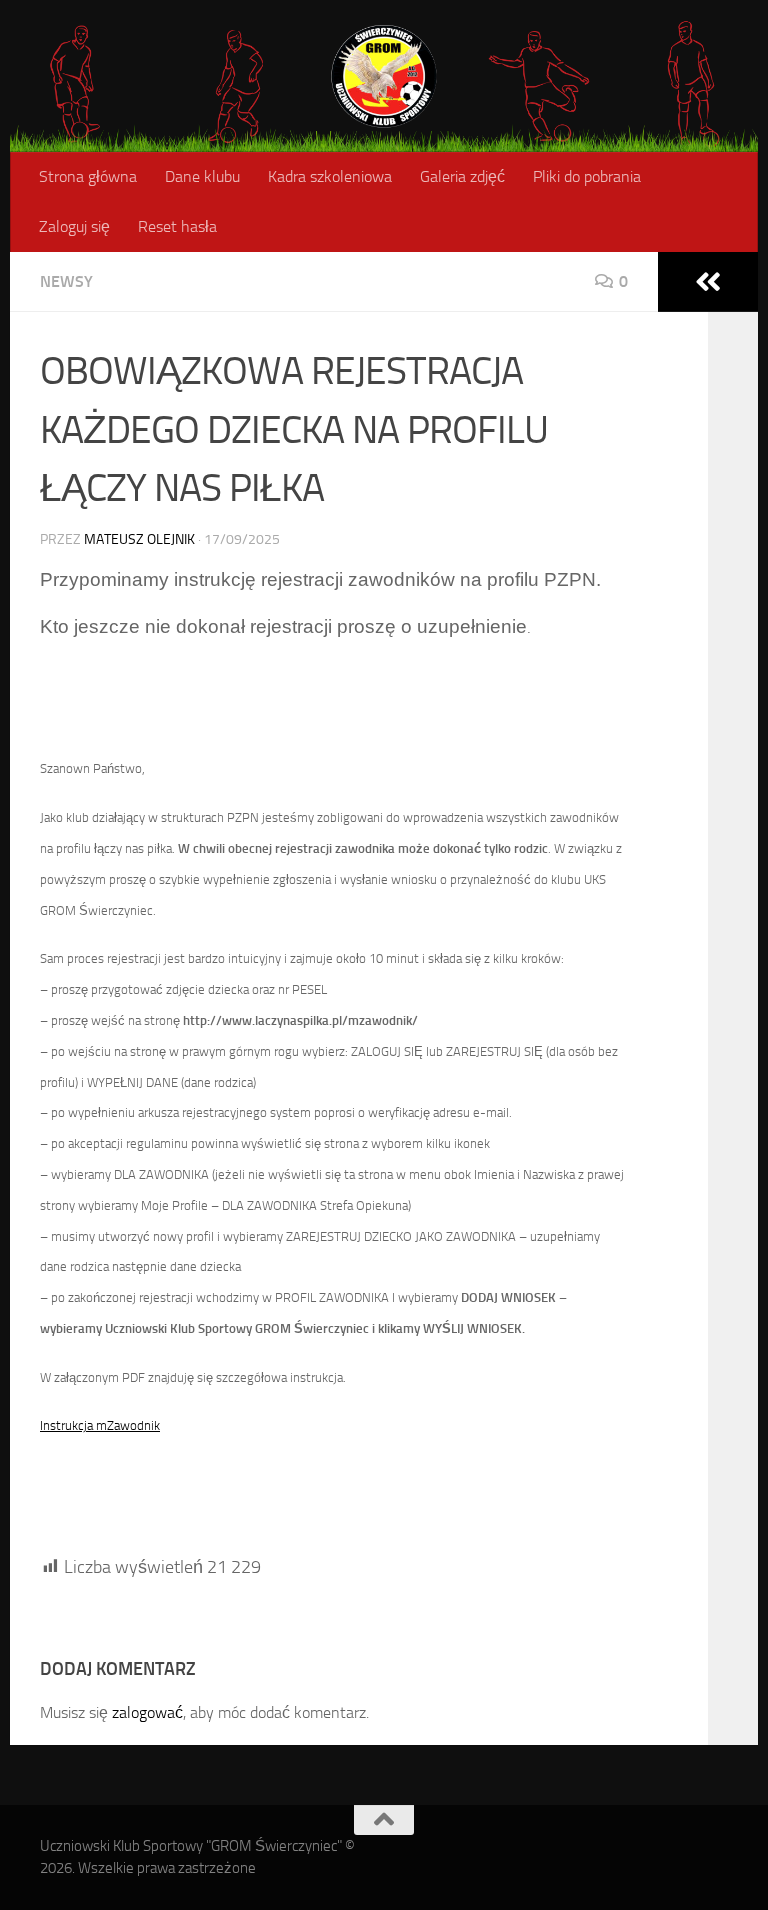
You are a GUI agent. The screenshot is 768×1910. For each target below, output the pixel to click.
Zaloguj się (74, 226)
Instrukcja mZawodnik (100, 1425)
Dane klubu (202, 176)
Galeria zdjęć (462, 176)
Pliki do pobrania (587, 176)
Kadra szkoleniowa (330, 176)
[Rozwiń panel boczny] (708, 282)
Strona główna (88, 176)
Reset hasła (177, 226)
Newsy (66, 281)
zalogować (147, 1712)
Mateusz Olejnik (139, 539)
